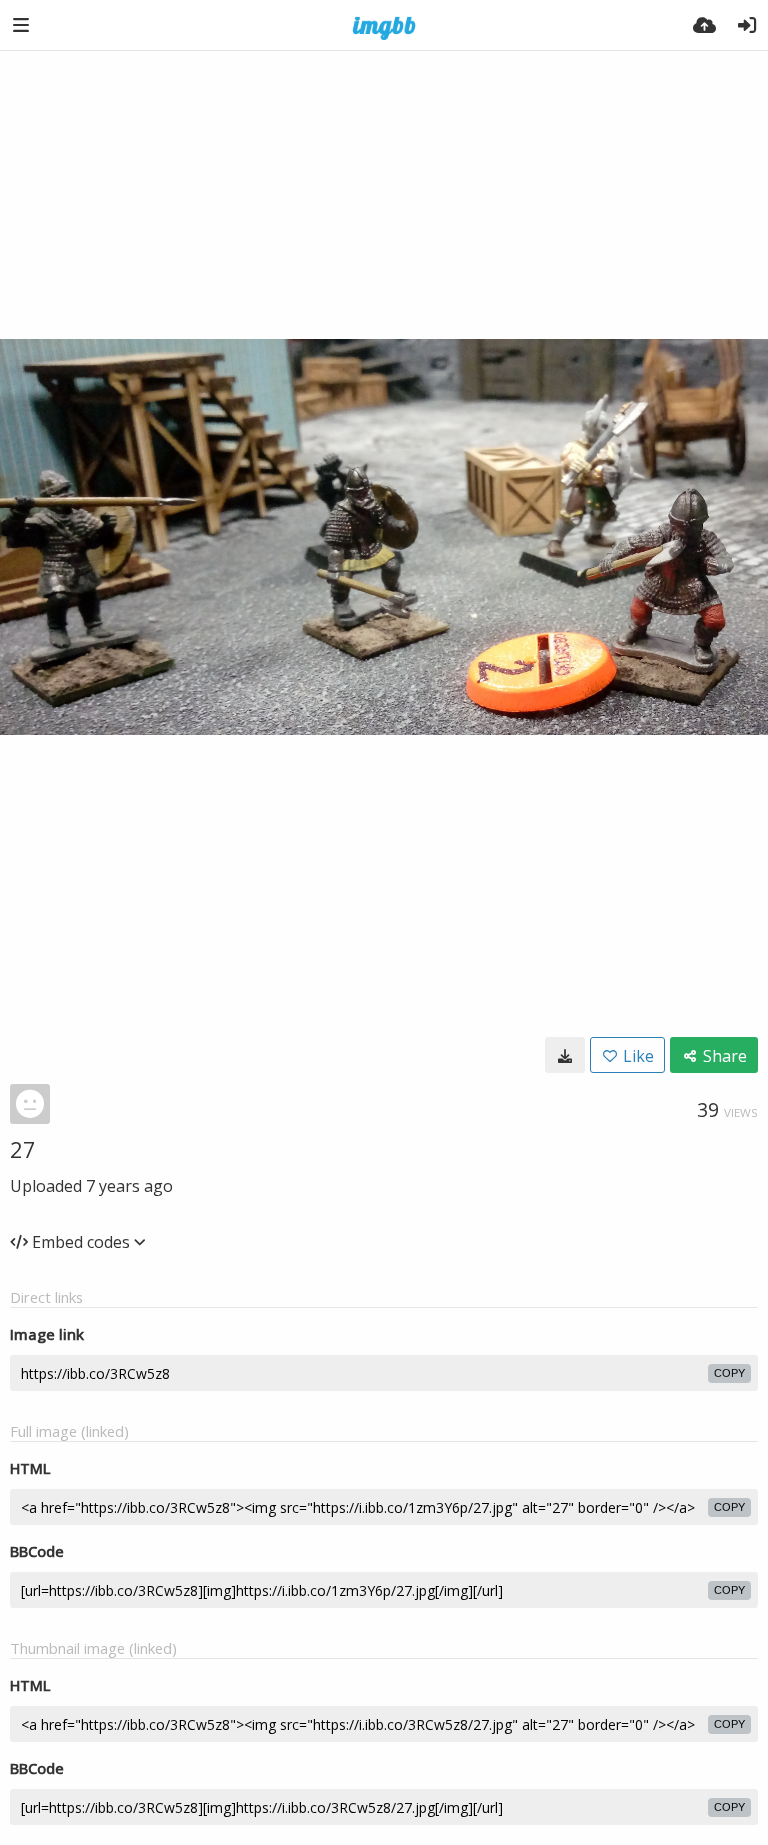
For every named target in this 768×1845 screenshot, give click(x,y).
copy (729, 1373)
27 (23, 1149)
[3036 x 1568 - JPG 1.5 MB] (565, 1055)
